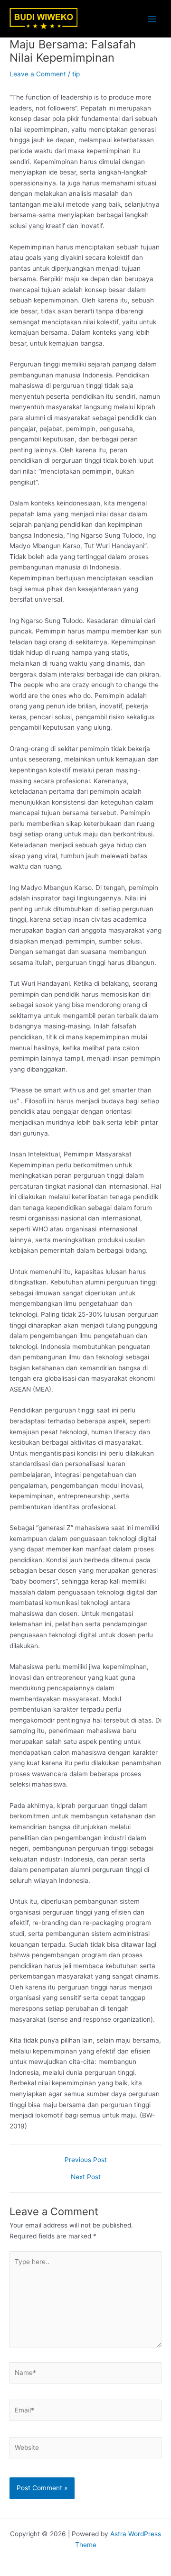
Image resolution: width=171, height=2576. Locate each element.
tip (76, 74)
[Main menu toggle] (152, 19)
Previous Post (86, 2160)
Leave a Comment (38, 74)
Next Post (86, 2177)
